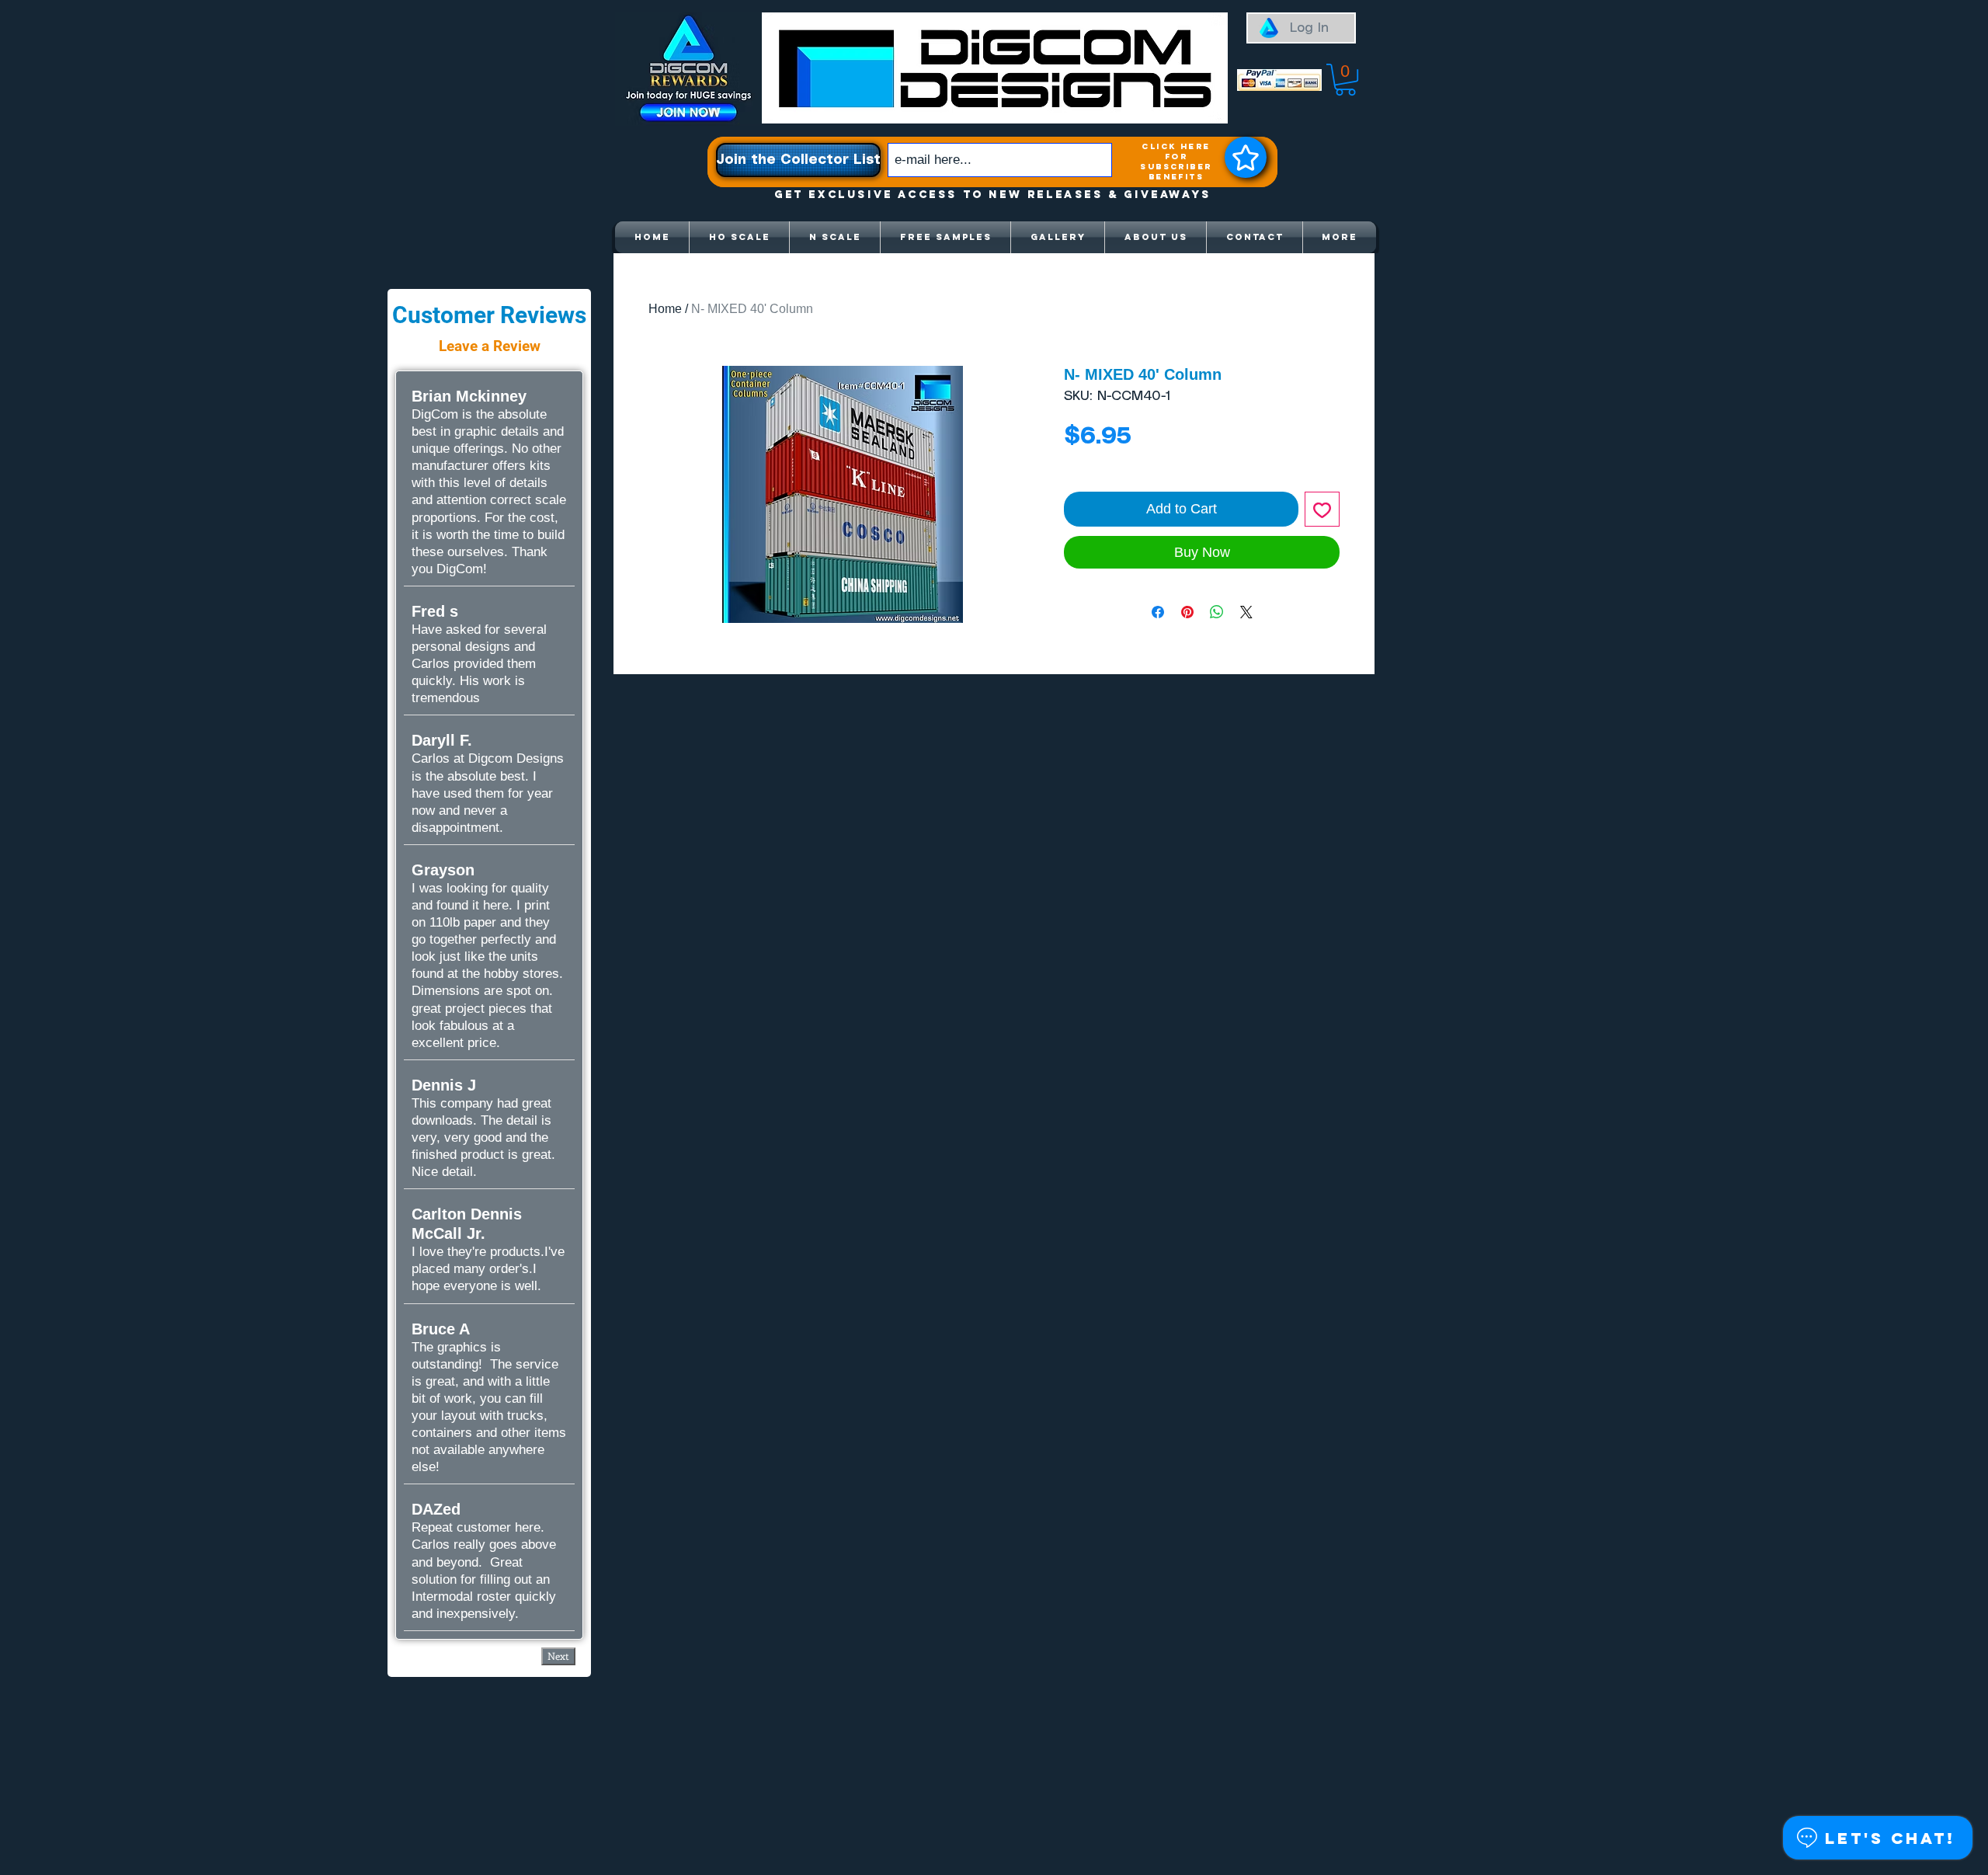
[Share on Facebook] (1158, 612)
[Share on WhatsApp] (1217, 612)
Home (665, 309)
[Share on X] (1246, 612)
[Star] (1246, 157)
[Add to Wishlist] (1322, 509)
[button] (1345, 80)
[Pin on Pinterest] (1187, 612)
